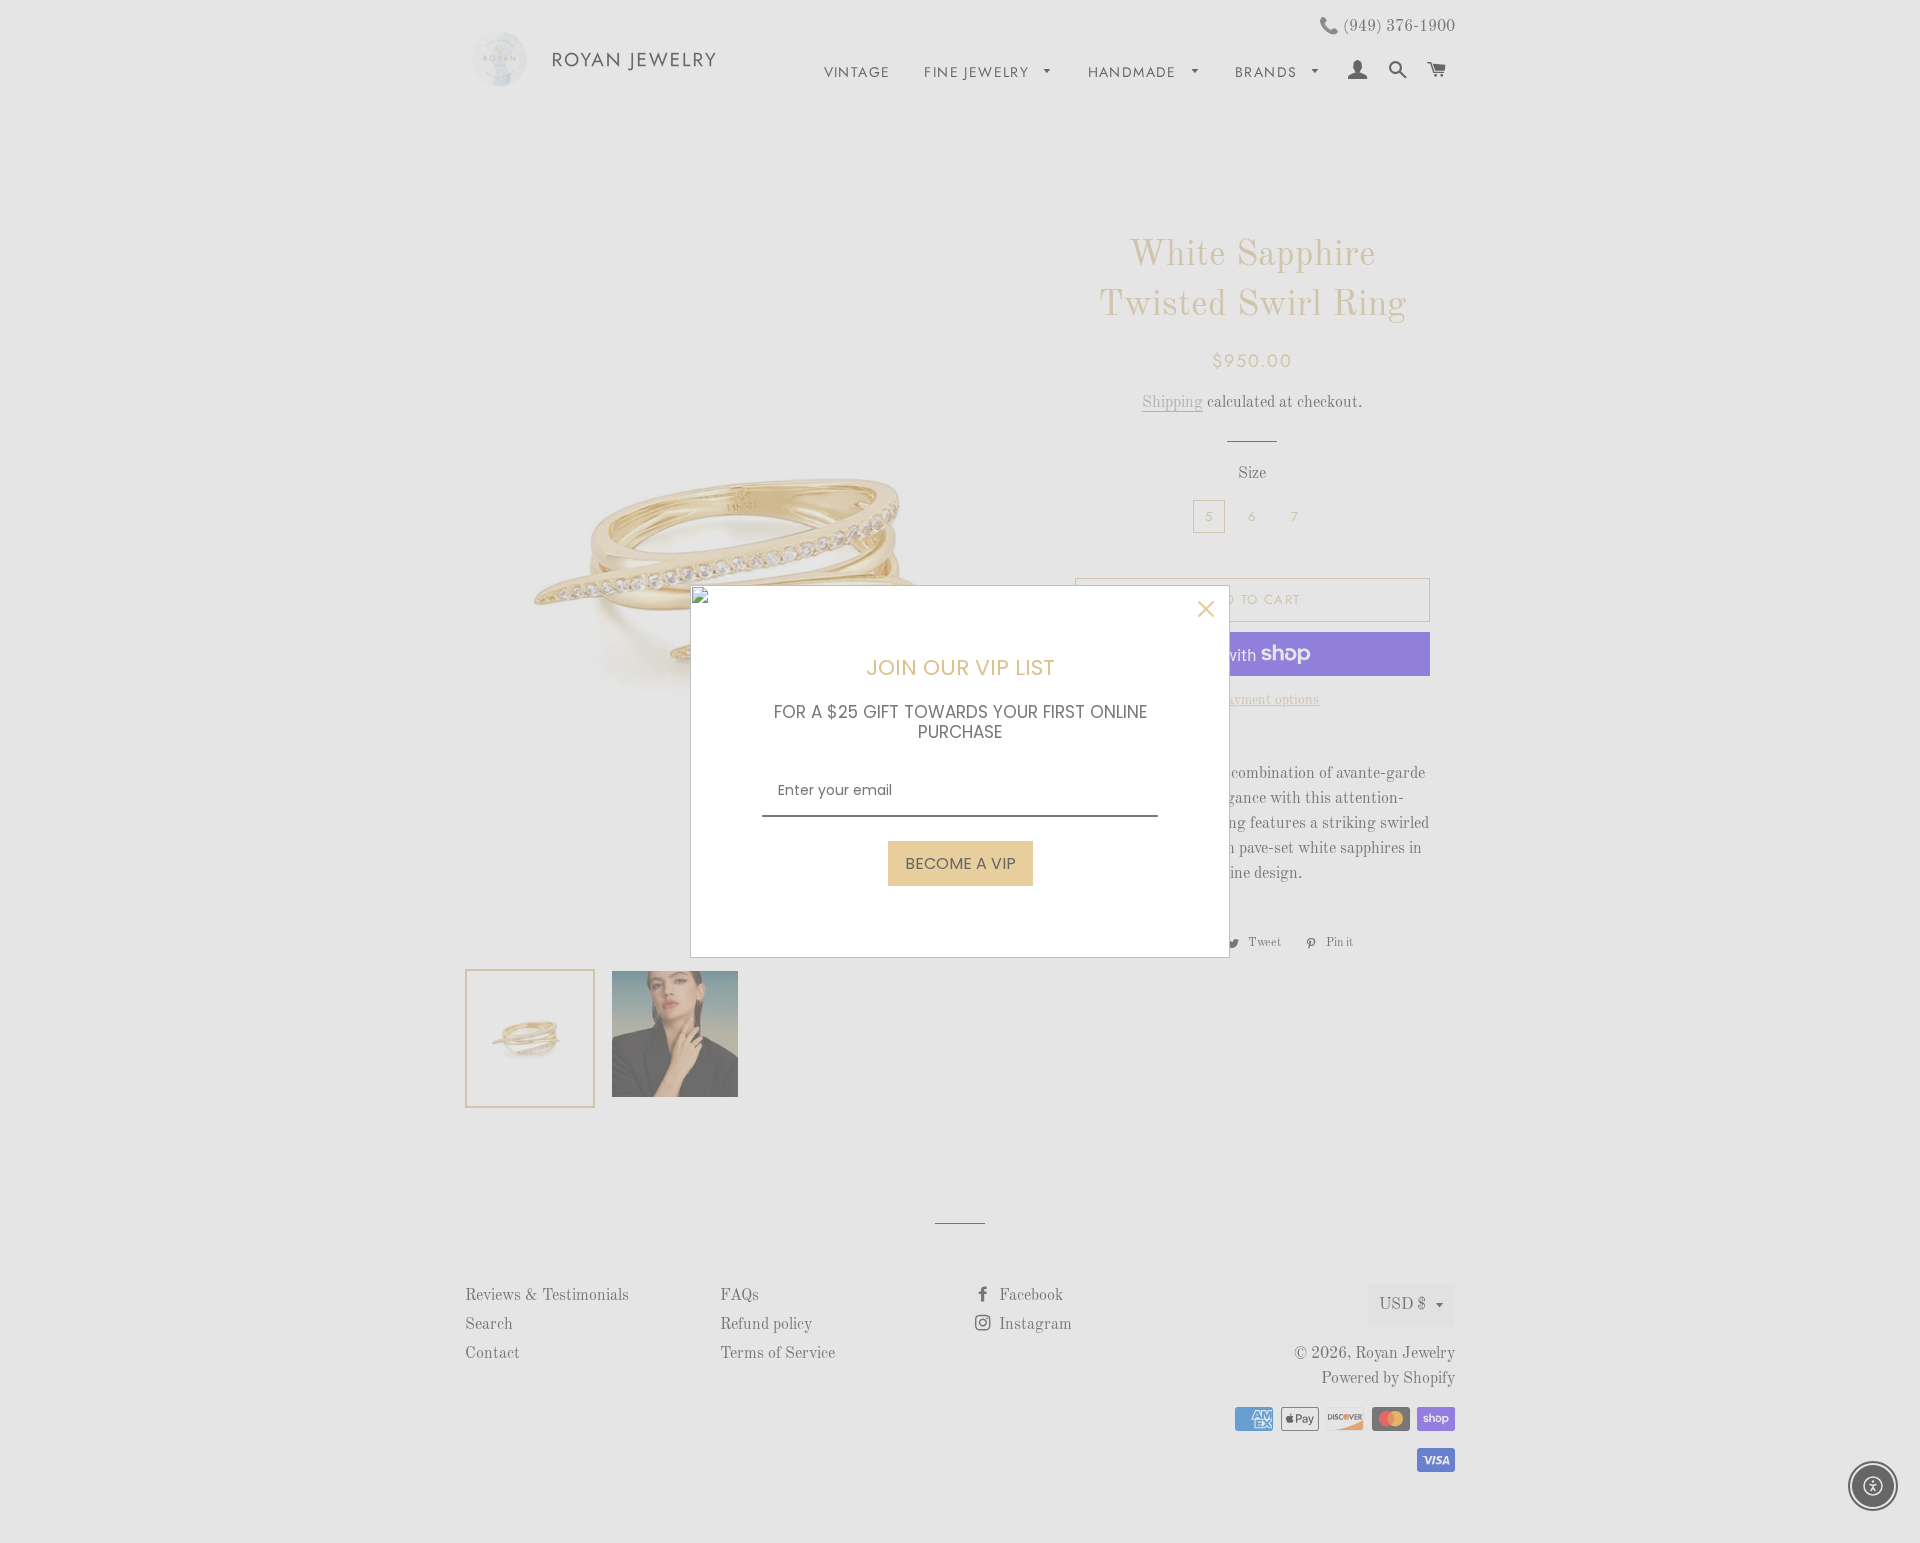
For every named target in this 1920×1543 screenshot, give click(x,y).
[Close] (1206, 609)
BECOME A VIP (960, 863)
